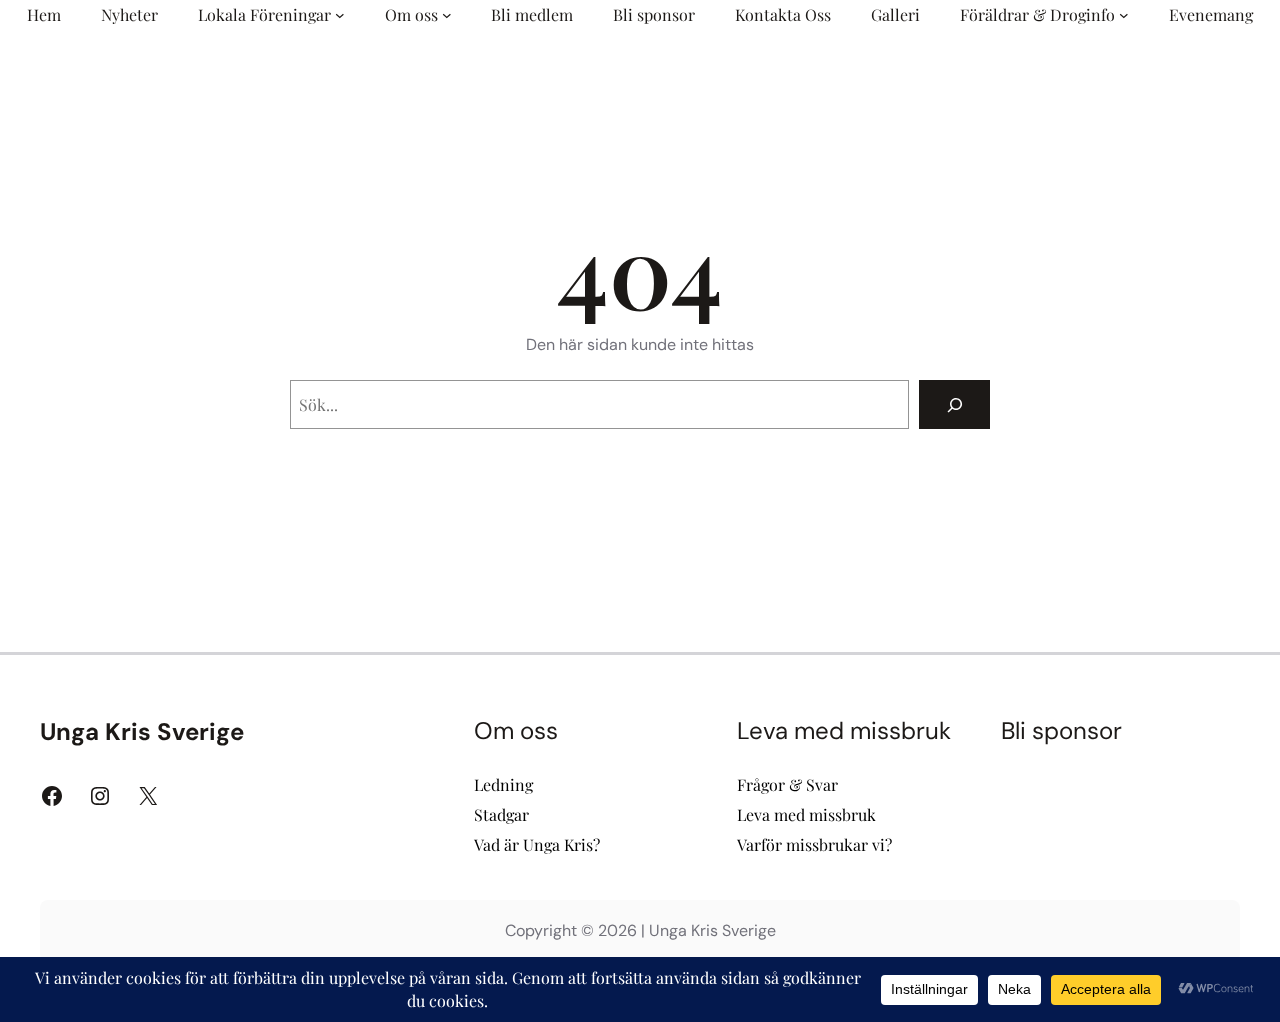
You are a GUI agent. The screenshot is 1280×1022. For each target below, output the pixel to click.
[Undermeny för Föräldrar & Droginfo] (1124, 15)
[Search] (954, 404)
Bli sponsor (1061, 730)
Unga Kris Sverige (142, 731)
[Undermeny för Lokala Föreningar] (340, 15)
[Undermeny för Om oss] (447, 15)
